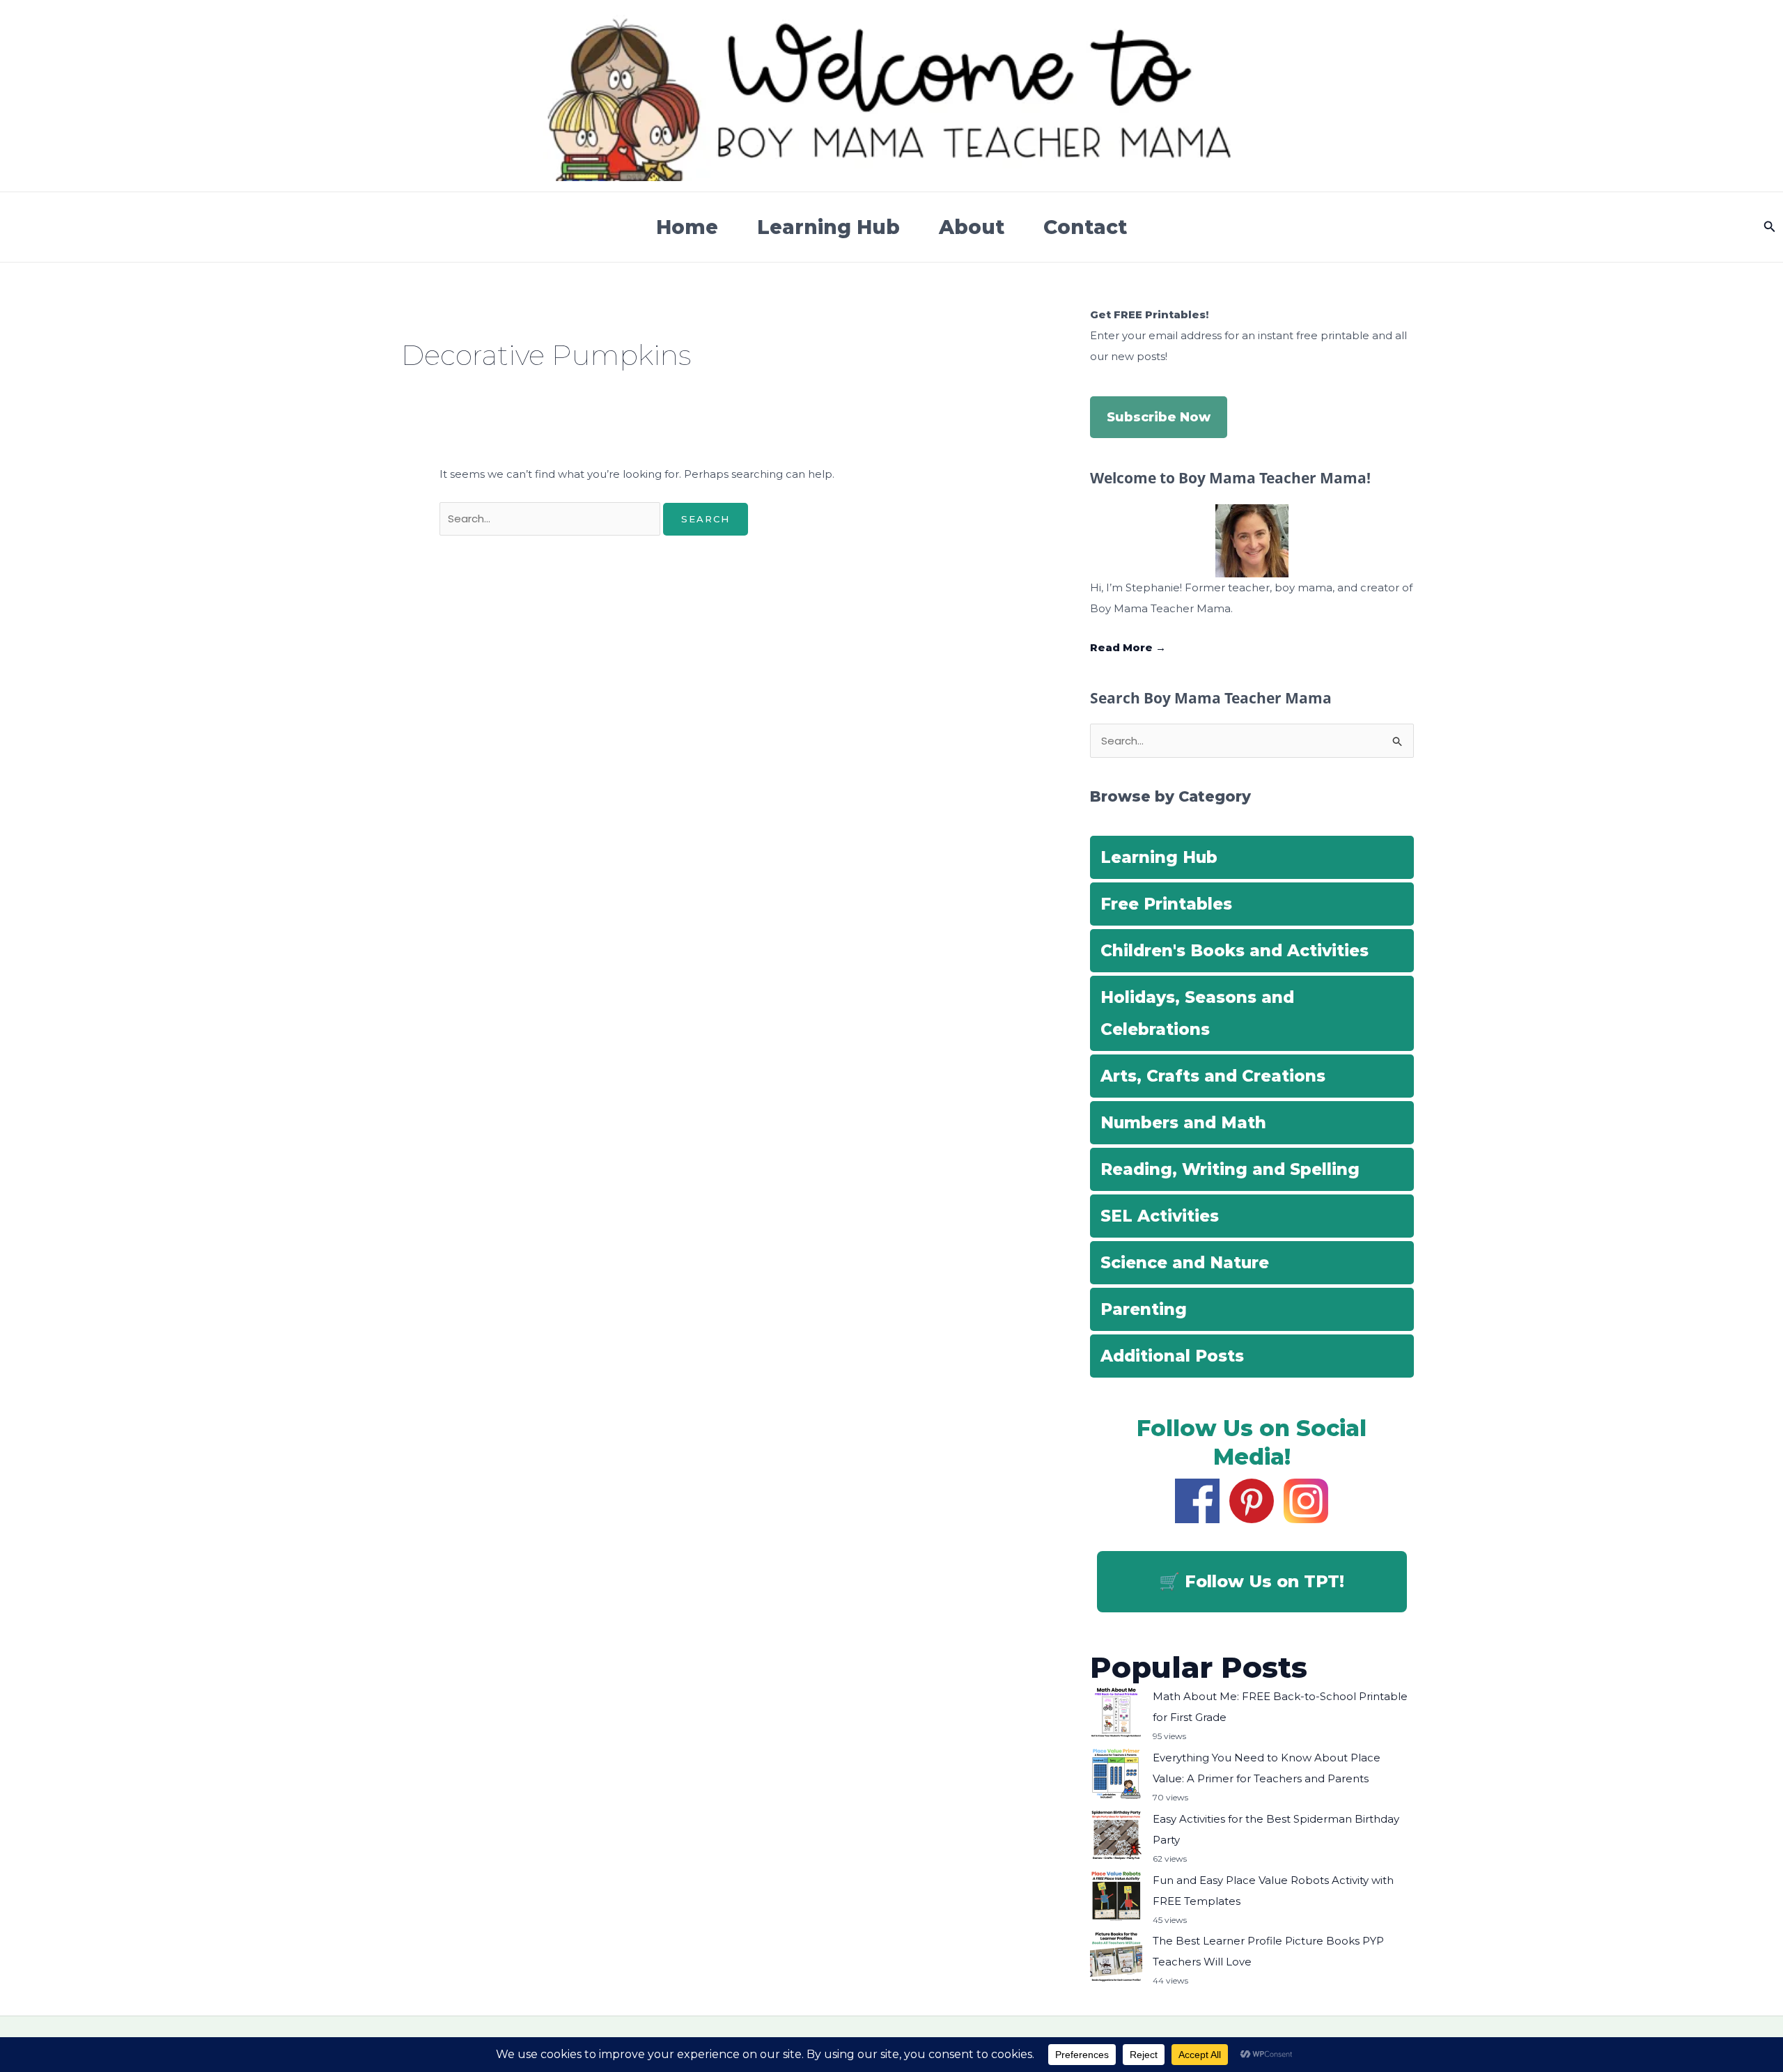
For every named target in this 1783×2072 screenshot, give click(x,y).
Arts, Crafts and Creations (1213, 1076)
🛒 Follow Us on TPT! (1252, 1581)
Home (687, 227)
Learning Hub (828, 227)
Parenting (1144, 1309)
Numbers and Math (1183, 1123)
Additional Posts (1172, 1356)
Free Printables (1166, 904)
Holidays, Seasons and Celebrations (1197, 1013)
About (972, 227)
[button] (1770, 227)
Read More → (1128, 647)
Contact (1085, 227)
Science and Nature (1185, 1263)
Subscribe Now (1159, 417)
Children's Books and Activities (1235, 951)
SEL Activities (1160, 1216)
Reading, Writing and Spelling (1230, 1169)
